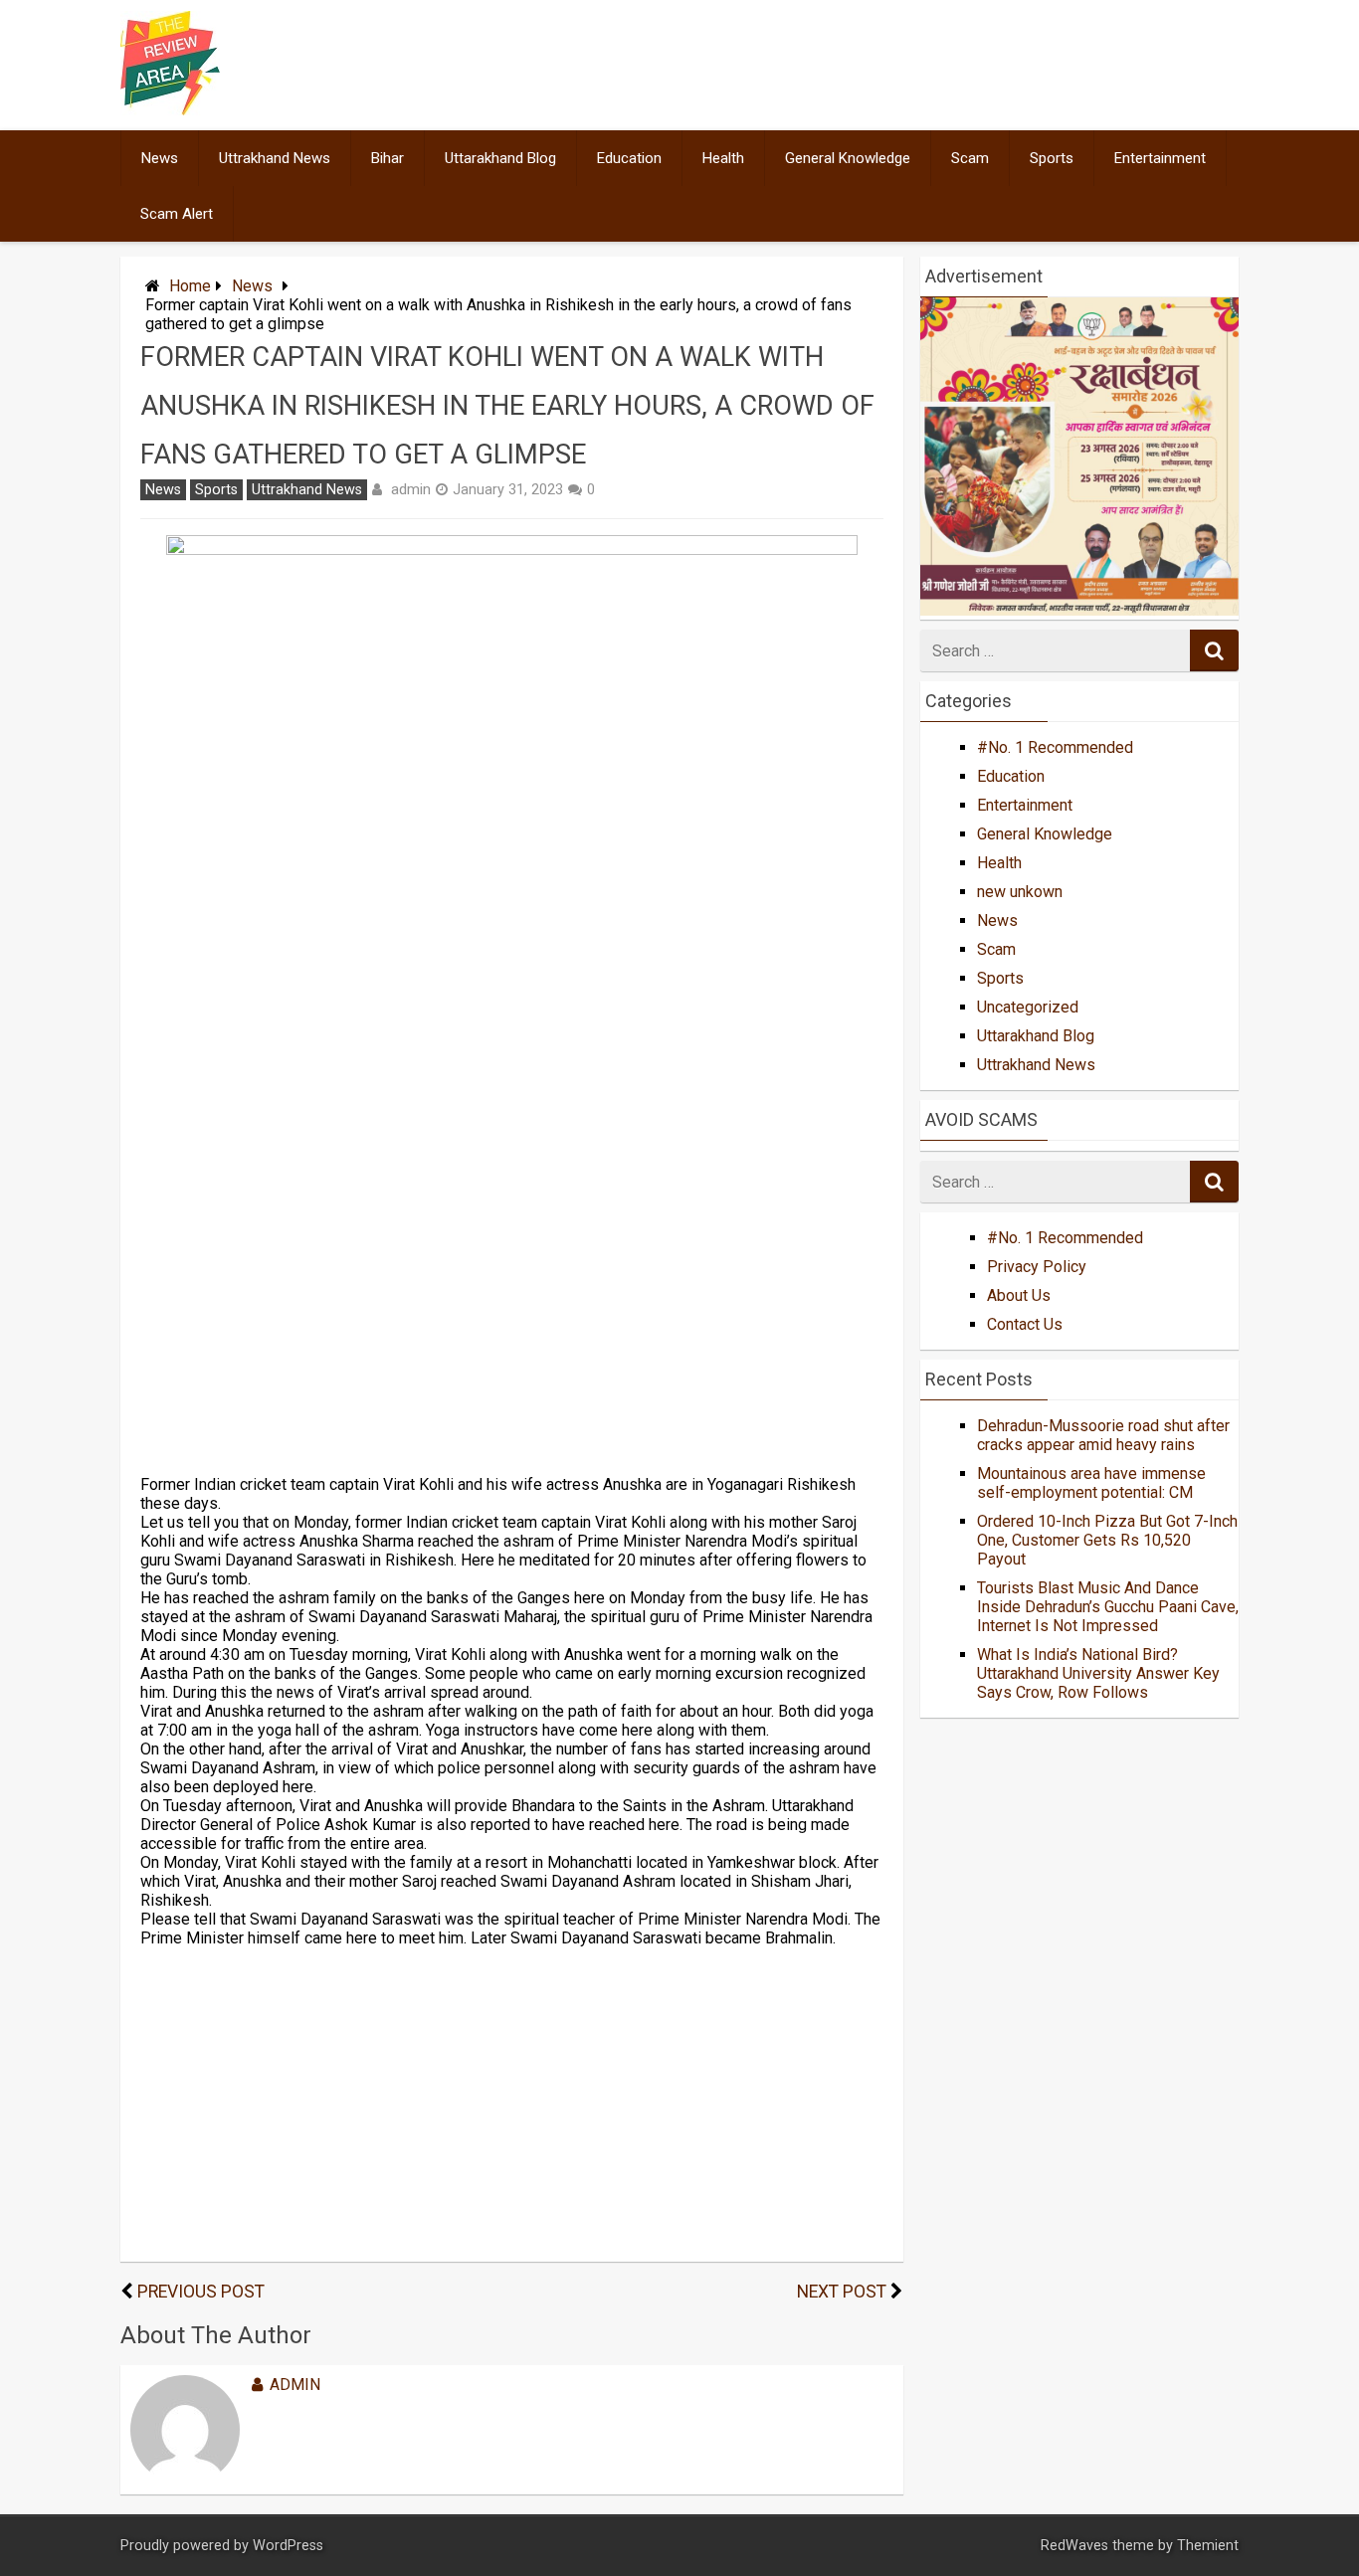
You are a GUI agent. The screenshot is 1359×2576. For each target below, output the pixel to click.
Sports (1052, 158)
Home (190, 286)
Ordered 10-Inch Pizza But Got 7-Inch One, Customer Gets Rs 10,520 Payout (1107, 1540)
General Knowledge (848, 158)
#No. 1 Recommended (1055, 747)
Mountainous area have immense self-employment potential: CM (1091, 1483)
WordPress (288, 2546)
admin (411, 489)
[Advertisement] (512, 1242)
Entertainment (1160, 158)
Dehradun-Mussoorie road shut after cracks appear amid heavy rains (1103, 1435)
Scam (970, 158)
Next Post (842, 2292)
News (160, 158)
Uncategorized (1028, 1007)
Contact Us (1025, 1324)
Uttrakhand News (275, 158)
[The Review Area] (170, 110)
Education (629, 158)
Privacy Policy (1037, 1267)
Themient (1208, 2546)
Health (723, 158)
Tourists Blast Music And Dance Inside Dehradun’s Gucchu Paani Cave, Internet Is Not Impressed (1108, 1607)
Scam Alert (177, 214)
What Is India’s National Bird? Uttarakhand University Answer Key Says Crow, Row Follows (1098, 1673)
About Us (1019, 1295)
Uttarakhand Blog (500, 158)
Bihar (388, 158)
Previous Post (201, 2292)
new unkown (1020, 892)
